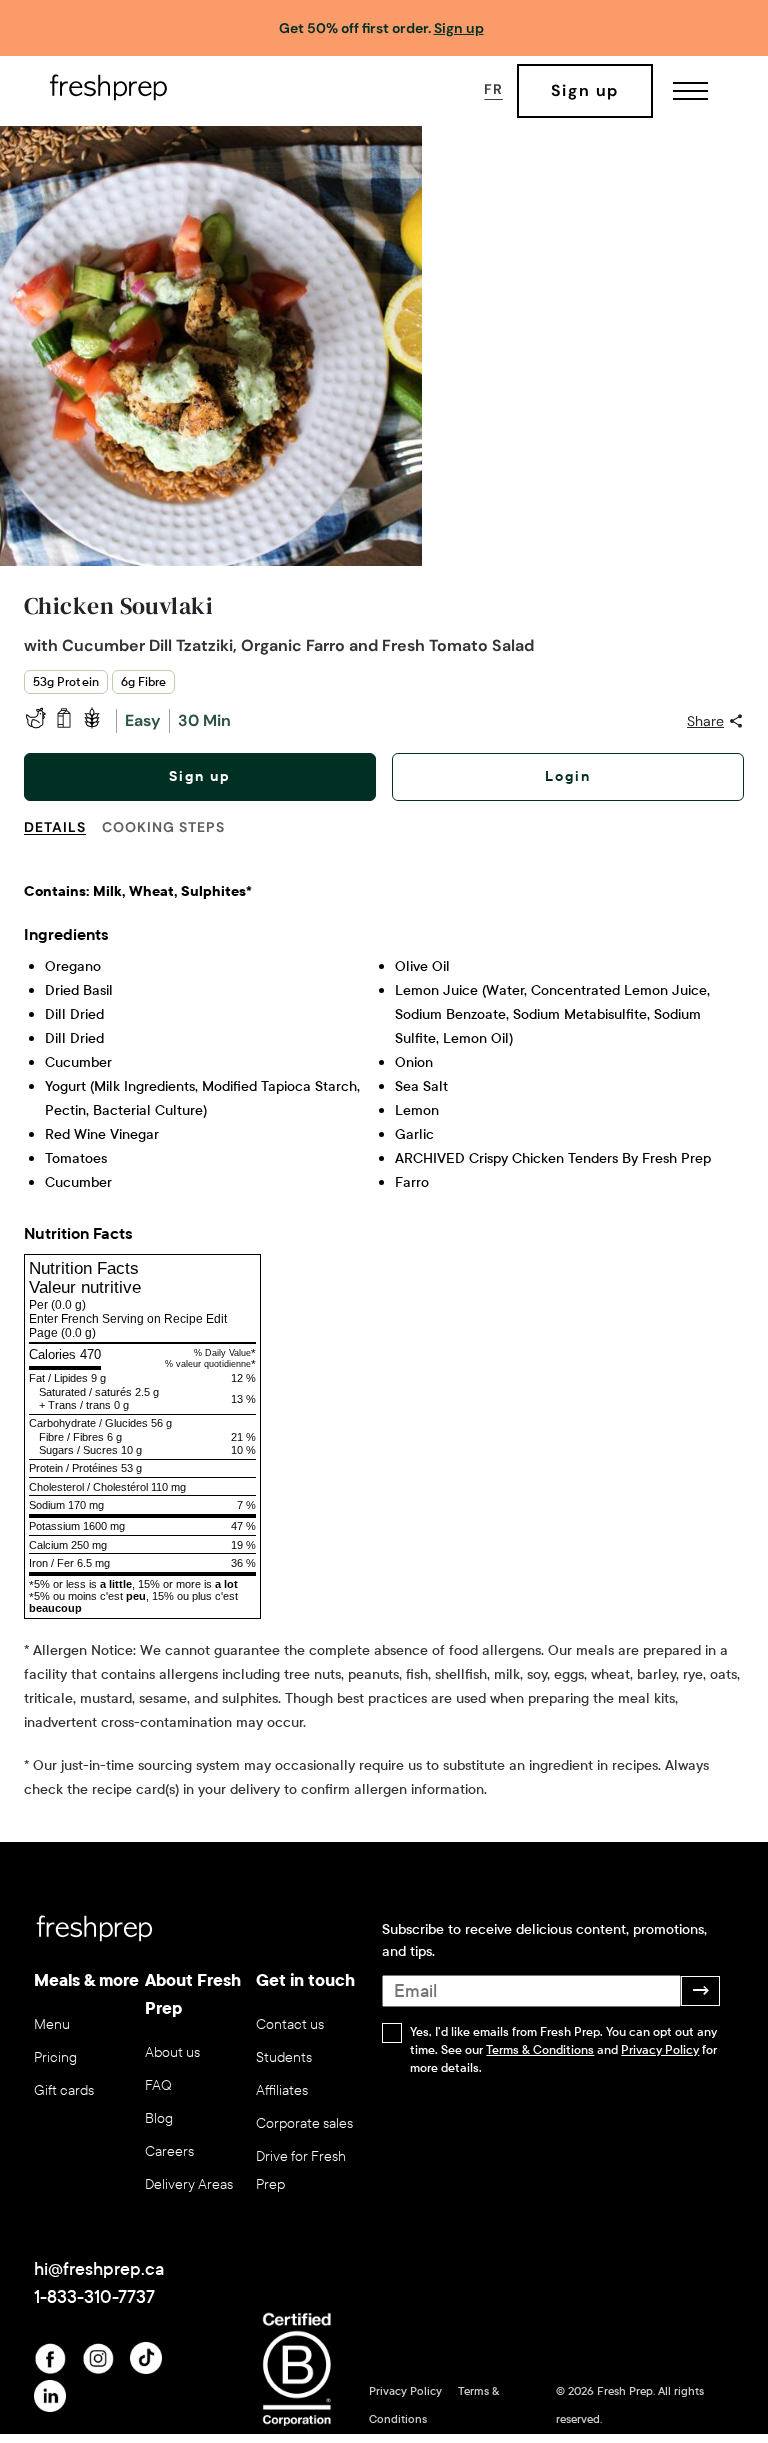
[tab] (63, 839)
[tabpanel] (384, 1332)
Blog (159, 2118)
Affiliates (282, 2090)
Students (284, 2057)
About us (172, 2052)
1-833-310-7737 (94, 2297)
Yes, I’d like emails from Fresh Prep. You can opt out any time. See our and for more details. (563, 2050)
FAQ (158, 2085)
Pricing (55, 2057)
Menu (52, 2024)
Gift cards (64, 2090)
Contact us (290, 2024)
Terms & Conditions (540, 2050)
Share (705, 721)
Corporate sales (304, 2123)
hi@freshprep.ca (99, 2269)
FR (493, 89)
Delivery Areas (189, 2184)
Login (568, 776)
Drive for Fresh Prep (301, 2170)
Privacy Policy (660, 2050)
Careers (169, 2151)
